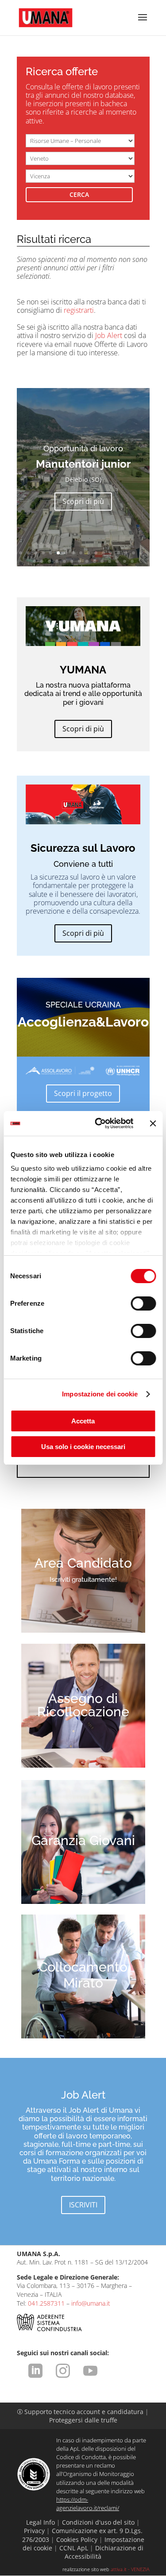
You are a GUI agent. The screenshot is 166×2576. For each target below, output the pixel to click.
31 (132, 561)
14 (118, 553)
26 (95, 561)
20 (49, 561)
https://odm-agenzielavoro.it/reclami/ (88, 2504)
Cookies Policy (77, 2539)
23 (72, 561)
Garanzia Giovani (83, 1840)
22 (64, 561)
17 (141, 553)
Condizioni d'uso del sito (98, 2522)
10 (88, 553)
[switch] (143, 1303)
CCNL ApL (74, 2548)
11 (96, 553)
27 (102, 561)
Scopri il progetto (83, 1093)
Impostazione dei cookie (100, 1394)
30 (125, 561)
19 (42, 561)
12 (103, 553)
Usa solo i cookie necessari (83, 1447)
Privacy (34, 2531)
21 (57, 561)
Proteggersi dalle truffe (83, 2420)
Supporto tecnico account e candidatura (81, 2412)
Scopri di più (83, 518)
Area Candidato (83, 1563)
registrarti (79, 310)
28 (110, 561)
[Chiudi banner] (153, 1123)
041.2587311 (46, 2303)
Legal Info (41, 2522)
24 (79, 561)
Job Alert (109, 335)
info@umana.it (91, 2303)
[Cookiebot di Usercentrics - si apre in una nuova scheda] (99, 1123)
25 (87, 561)
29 (117, 561)
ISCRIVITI (83, 2205)
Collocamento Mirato (83, 1975)
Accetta (83, 1421)
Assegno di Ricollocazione (83, 1705)
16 (133, 553)
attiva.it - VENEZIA (130, 2569)
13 (111, 553)
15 (126, 553)
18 (34, 561)
